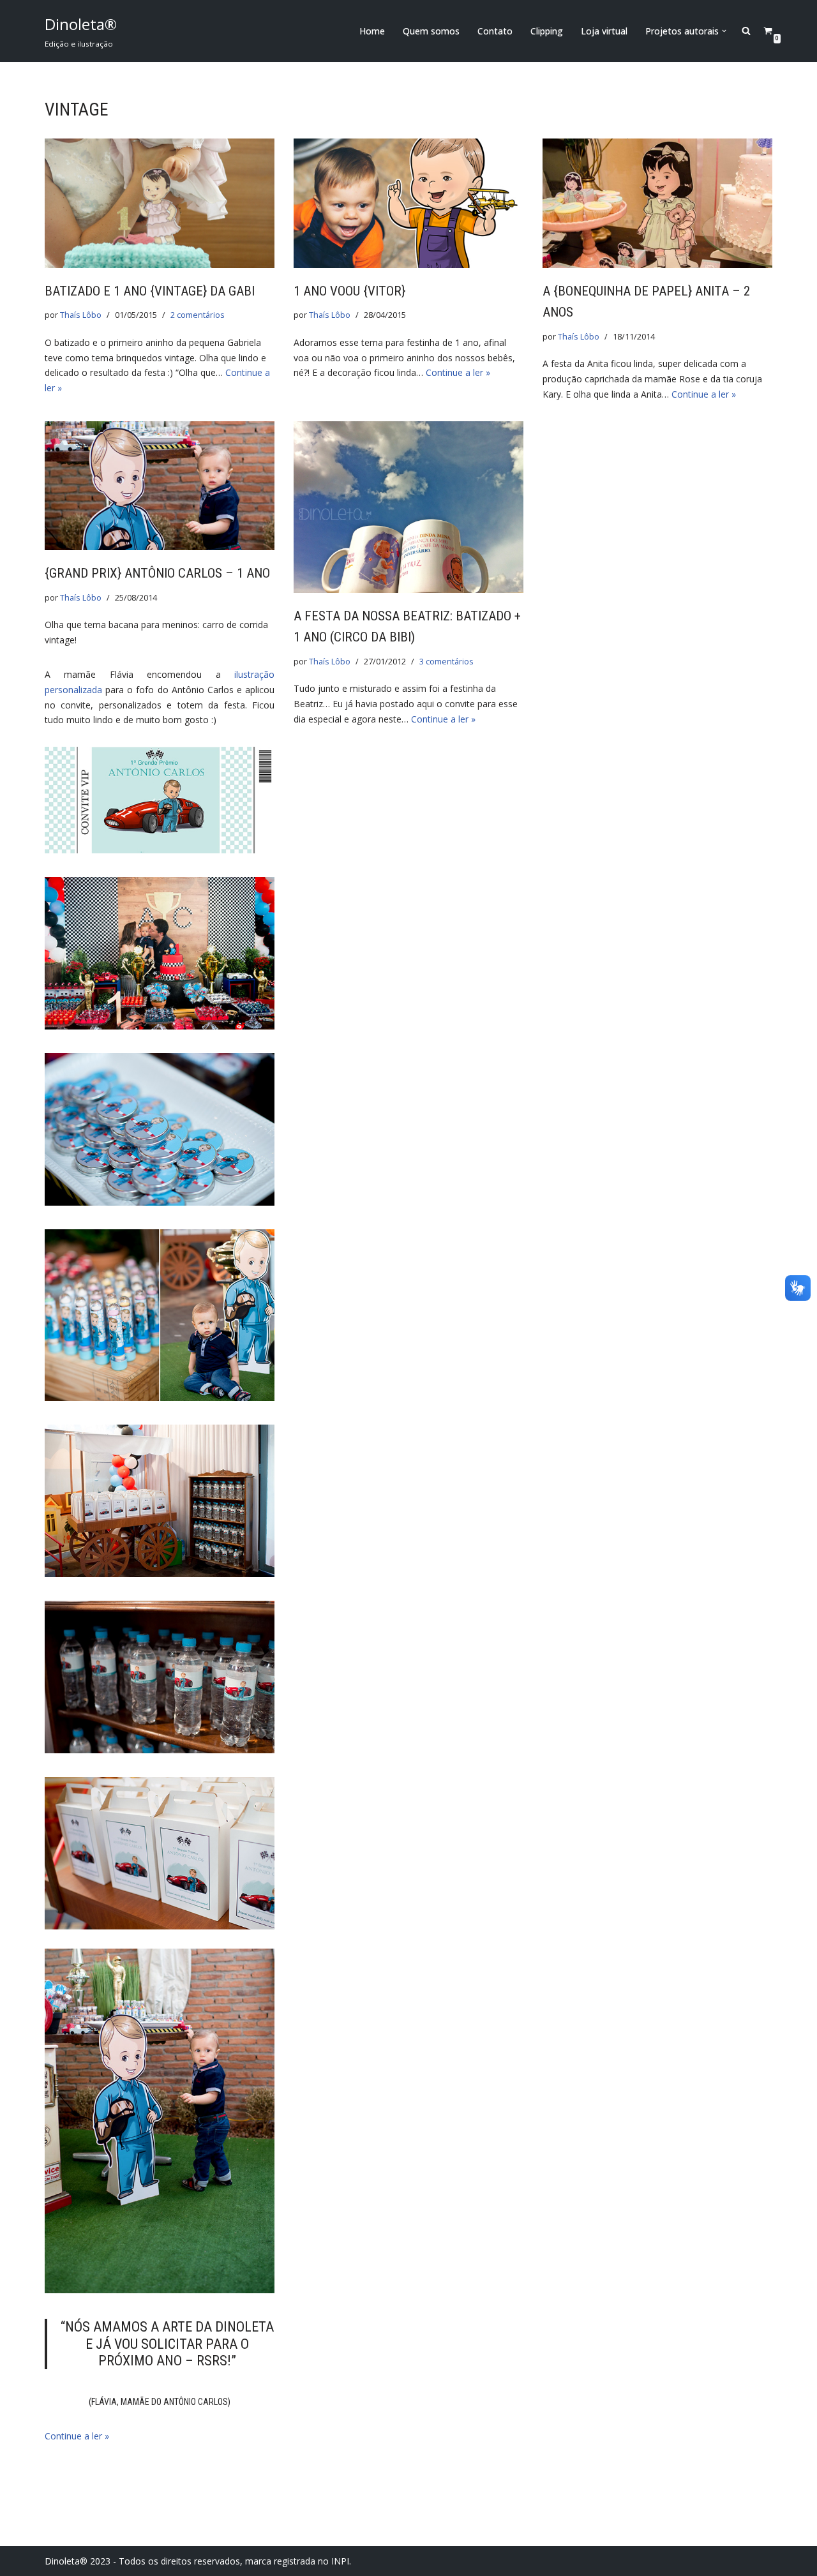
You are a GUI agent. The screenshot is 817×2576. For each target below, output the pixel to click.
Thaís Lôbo (81, 315)
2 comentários (198, 315)
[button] (724, 31)
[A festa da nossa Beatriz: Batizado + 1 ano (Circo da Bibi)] (408, 507)
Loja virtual (604, 31)
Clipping (547, 31)
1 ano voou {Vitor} (349, 291)
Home (372, 31)
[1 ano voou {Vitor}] (408, 203)
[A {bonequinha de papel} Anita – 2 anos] (657, 203)
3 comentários (446, 662)
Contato (495, 31)
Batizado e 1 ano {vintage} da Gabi (150, 291)
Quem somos (431, 31)
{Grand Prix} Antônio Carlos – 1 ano (157, 573)
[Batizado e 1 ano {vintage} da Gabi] (160, 203)
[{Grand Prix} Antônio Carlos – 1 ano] (160, 486)
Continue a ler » (458, 372)
